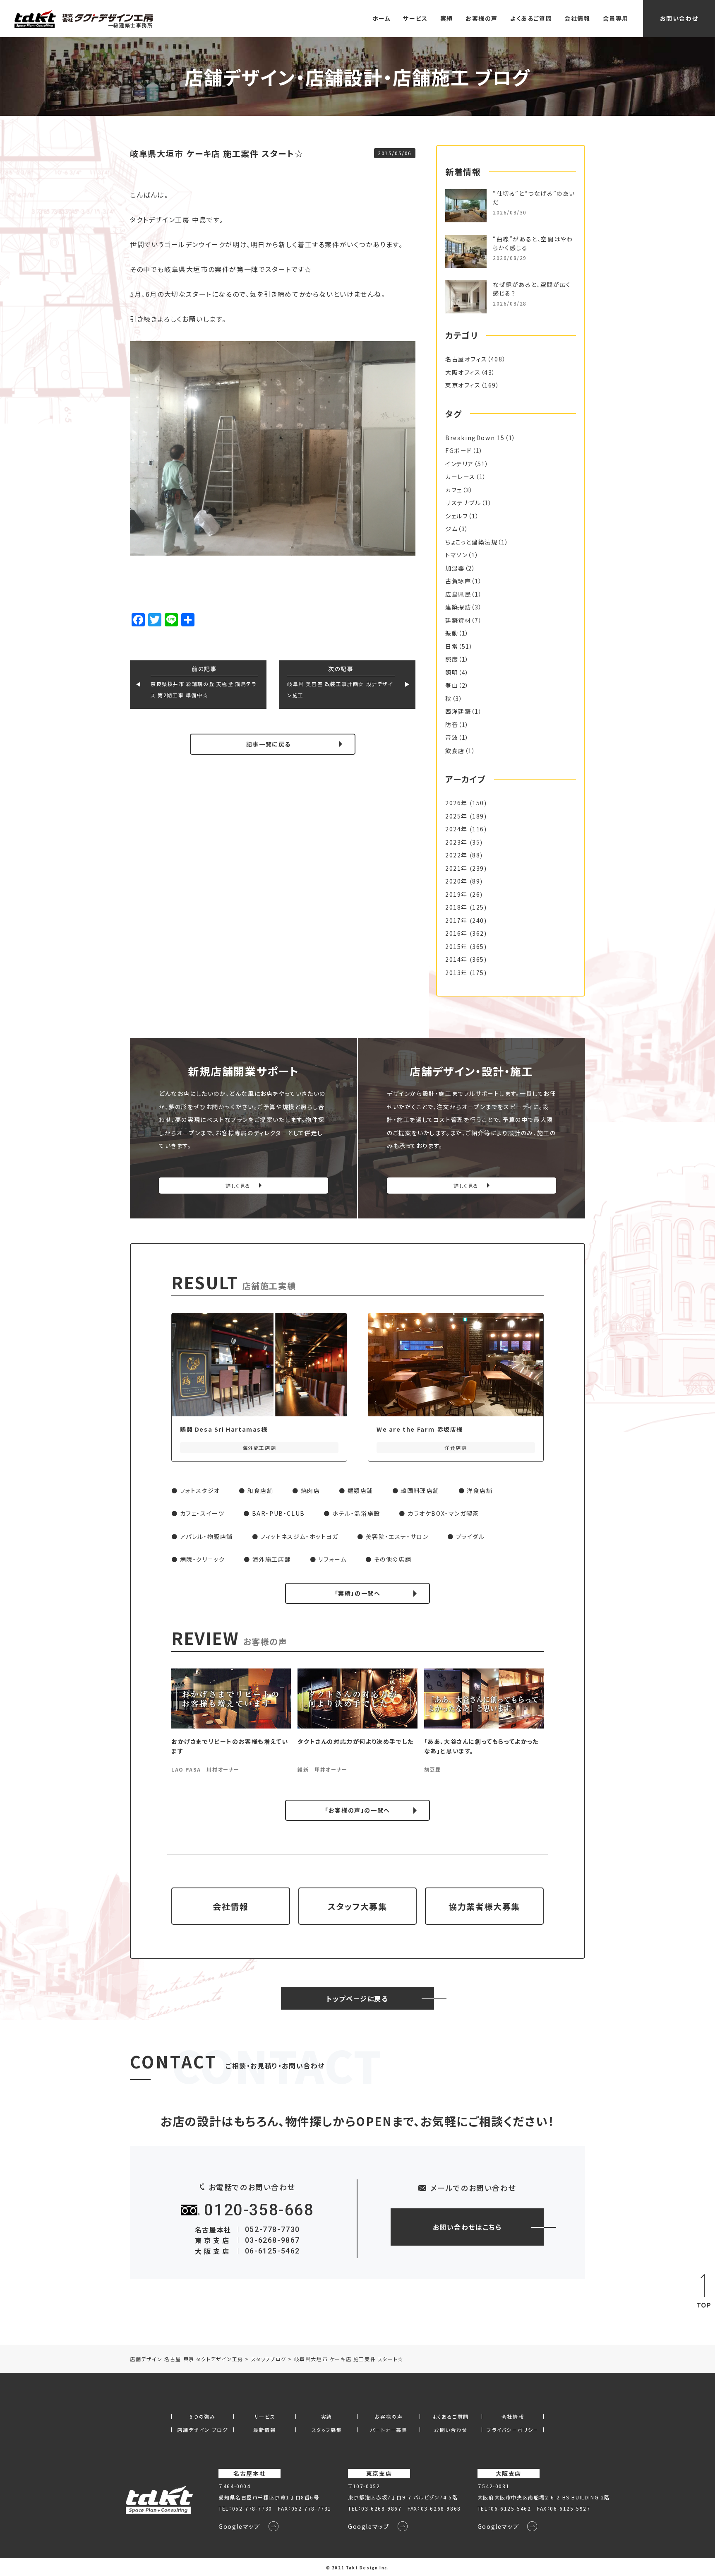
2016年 (456, 933)
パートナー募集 (389, 2430)
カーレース (460, 477)
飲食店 (455, 751)
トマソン (456, 555)
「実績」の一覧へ (358, 1593)
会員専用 (616, 18)
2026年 (456, 803)
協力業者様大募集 (484, 1906)
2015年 (456, 946)
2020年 (456, 881)
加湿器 (455, 568)
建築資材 (458, 620)
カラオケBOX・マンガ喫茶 (443, 1513)
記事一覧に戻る (269, 744)
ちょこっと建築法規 (471, 542)
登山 (452, 685)
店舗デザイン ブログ (202, 2430)
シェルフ (457, 516)
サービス (415, 18)
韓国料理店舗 (420, 1490)
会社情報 (577, 18)
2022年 (456, 855)
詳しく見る (238, 1186)
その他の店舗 (393, 1559)
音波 (452, 737)
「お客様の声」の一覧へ (357, 1810)
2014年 (456, 959)
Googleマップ (239, 2526)
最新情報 (264, 2430)
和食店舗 (260, 1490)
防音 (452, 725)
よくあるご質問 (531, 18)
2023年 (456, 842)
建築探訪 (458, 607)
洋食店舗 (480, 1490)
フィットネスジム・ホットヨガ (299, 1536)
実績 (447, 18)
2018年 (456, 907)
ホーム (382, 18)
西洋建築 (458, 711)
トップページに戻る (357, 1998)
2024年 (456, 829)
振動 (452, 633)
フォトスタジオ (200, 1490)
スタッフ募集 (327, 2430)
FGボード (459, 450)
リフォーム (332, 1559)
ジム (451, 529)
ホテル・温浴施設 (356, 1513)
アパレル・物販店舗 (206, 1536)
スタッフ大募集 (357, 1906)
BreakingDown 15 (475, 438)
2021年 (456, 868)
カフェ (454, 490)
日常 (452, 646)
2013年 (456, 973)
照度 (452, 659)
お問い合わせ (679, 18)
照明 (452, 672)
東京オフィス (463, 385)
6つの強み (202, 2417)
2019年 (456, 894)
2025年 (456, 816)
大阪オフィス (463, 372)
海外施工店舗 (272, 1559)
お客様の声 (482, 18)
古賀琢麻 (458, 581)
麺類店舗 (360, 1490)
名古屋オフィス (466, 359)
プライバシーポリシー (513, 2430)
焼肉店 (311, 1490)
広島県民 (458, 594)
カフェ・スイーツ (202, 1513)
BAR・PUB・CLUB (278, 1513)
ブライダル (470, 1536)
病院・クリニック (203, 1559)
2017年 (456, 920)
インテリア (459, 464)
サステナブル (463, 503)
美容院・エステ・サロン (397, 1536)
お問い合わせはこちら (467, 2227)
